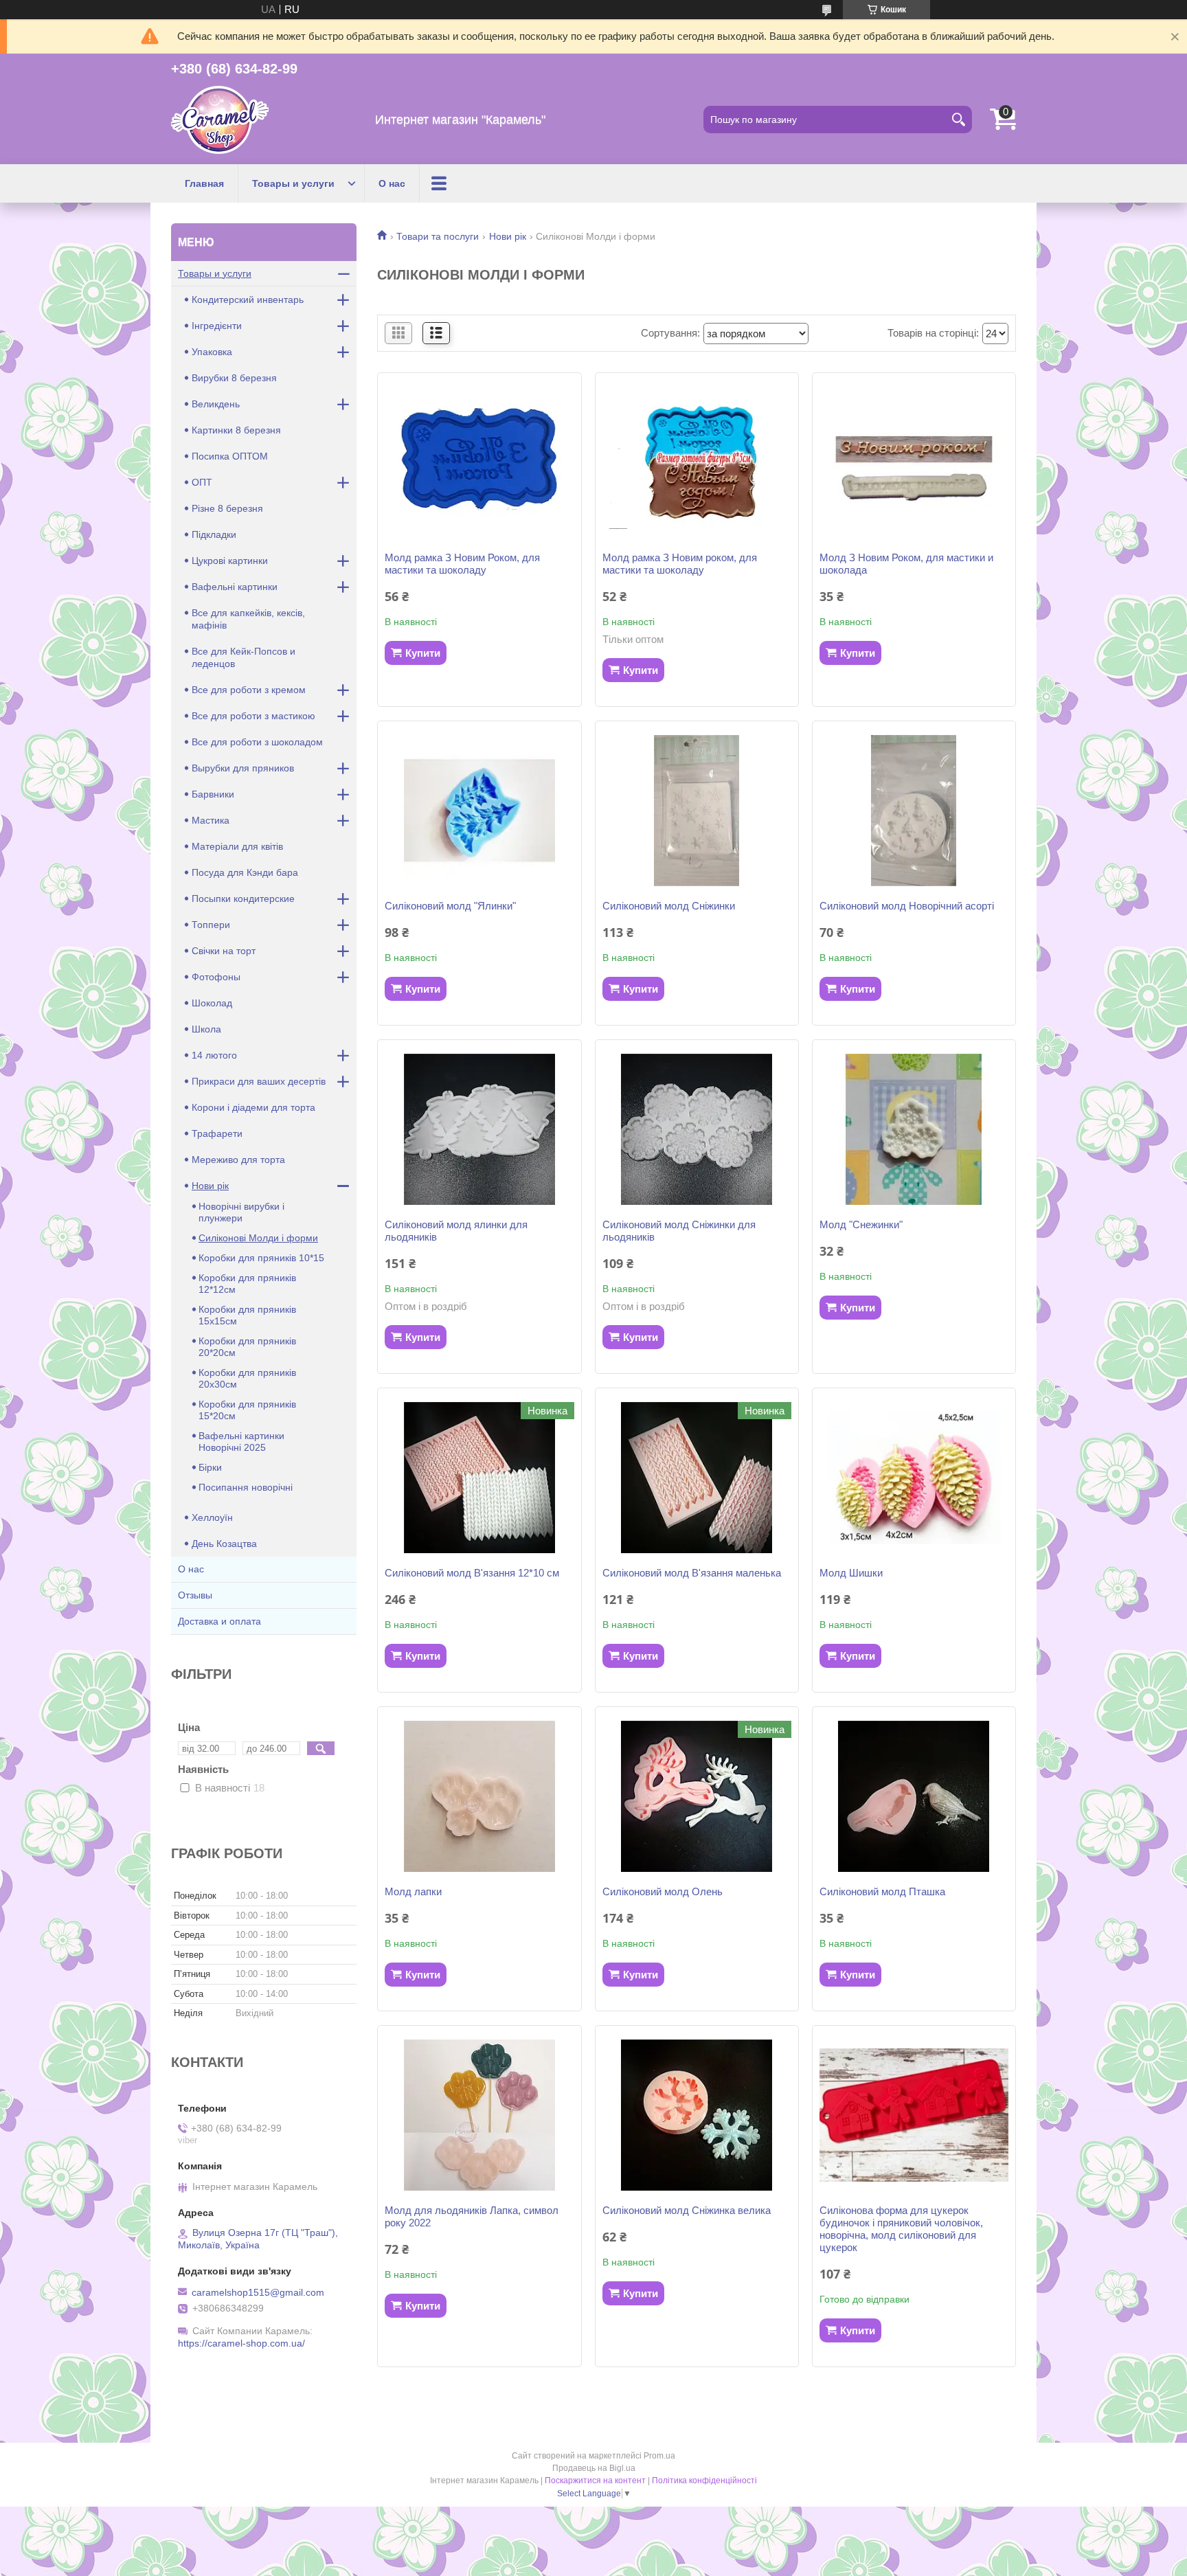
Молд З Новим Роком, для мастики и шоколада (906, 564)
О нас (392, 183)
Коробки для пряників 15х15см (247, 1315)
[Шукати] (958, 120)
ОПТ (202, 482)
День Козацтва (224, 1544)
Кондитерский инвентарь (248, 300)
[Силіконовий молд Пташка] (914, 1796)
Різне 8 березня (227, 508)
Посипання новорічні (246, 1487)
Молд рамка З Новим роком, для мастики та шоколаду (680, 564)
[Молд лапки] (479, 1796)
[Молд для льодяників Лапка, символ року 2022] (479, 2115)
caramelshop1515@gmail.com (258, 2292)
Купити (423, 653)
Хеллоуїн (212, 1517)
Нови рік (508, 236)
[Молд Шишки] (914, 1478)
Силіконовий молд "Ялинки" (450, 906)
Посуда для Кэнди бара (245, 872)
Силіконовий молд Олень (663, 1891)
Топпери (211, 925)
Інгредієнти (217, 326)
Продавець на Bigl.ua (594, 2468)
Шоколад (212, 1003)
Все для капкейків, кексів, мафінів (248, 619)
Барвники (213, 794)
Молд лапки (413, 1891)
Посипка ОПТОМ (230, 456)
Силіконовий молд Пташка (882, 1891)
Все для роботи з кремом (249, 690)
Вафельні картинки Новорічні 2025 (241, 1442)
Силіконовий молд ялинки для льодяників (456, 1231)
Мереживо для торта (238, 1160)
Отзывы (195, 1595)
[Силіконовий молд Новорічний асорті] (914, 811)
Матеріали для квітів (237, 846)
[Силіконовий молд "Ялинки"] (479, 811)
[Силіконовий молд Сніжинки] (697, 811)
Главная (204, 183)
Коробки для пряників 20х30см (247, 1378)
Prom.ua (659, 2456)
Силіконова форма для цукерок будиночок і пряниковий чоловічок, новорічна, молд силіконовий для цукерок (901, 2229)
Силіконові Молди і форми (258, 1238)
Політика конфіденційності (704, 2481)
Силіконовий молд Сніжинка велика (687, 2210)
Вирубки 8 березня (234, 378)
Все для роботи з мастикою (253, 716)
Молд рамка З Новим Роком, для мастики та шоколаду (462, 564)
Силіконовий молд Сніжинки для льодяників (679, 1231)
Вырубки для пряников (243, 768)
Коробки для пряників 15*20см (247, 1410)
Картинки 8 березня (236, 430)
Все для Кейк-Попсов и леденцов (244, 657)
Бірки (210, 1467)
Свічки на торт (224, 951)
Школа (206, 1029)
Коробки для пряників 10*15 (261, 1258)
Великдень (216, 404)
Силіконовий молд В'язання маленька (692, 1573)
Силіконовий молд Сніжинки (669, 906)
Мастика (211, 820)
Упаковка (212, 352)
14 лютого (214, 1055)
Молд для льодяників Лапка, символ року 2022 (472, 2216)
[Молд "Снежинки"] (914, 1129)
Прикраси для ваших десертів (259, 1081)
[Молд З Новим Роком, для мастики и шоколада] (914, 462)
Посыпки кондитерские (243, 899)
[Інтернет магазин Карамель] (220, 120)
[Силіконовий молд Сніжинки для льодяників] (697, 1129)
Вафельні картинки (235, 587)
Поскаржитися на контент (595, 2481)
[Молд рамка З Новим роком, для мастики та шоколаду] (697, 462)
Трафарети (217, 1133)
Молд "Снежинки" (861, 1224)
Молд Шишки (851, 1573)
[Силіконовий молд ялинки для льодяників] (479, 1129)
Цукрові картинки (230, 561)
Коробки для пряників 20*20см (247, 1347)
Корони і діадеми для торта (253, 1107)
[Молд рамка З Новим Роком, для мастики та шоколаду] (479, 462)
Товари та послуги (438, 236)
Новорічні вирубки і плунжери (241, 1212)
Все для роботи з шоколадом (257, 742)
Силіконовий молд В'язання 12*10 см (472, 1573)
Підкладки (214, 534)
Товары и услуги (293, 183)
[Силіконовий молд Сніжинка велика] (697, 2115)
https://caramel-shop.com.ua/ (241, 2343)
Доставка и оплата (219, 1621)
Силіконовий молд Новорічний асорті (907, 906)
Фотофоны (216, 977)
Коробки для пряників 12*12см (247, 1284)
